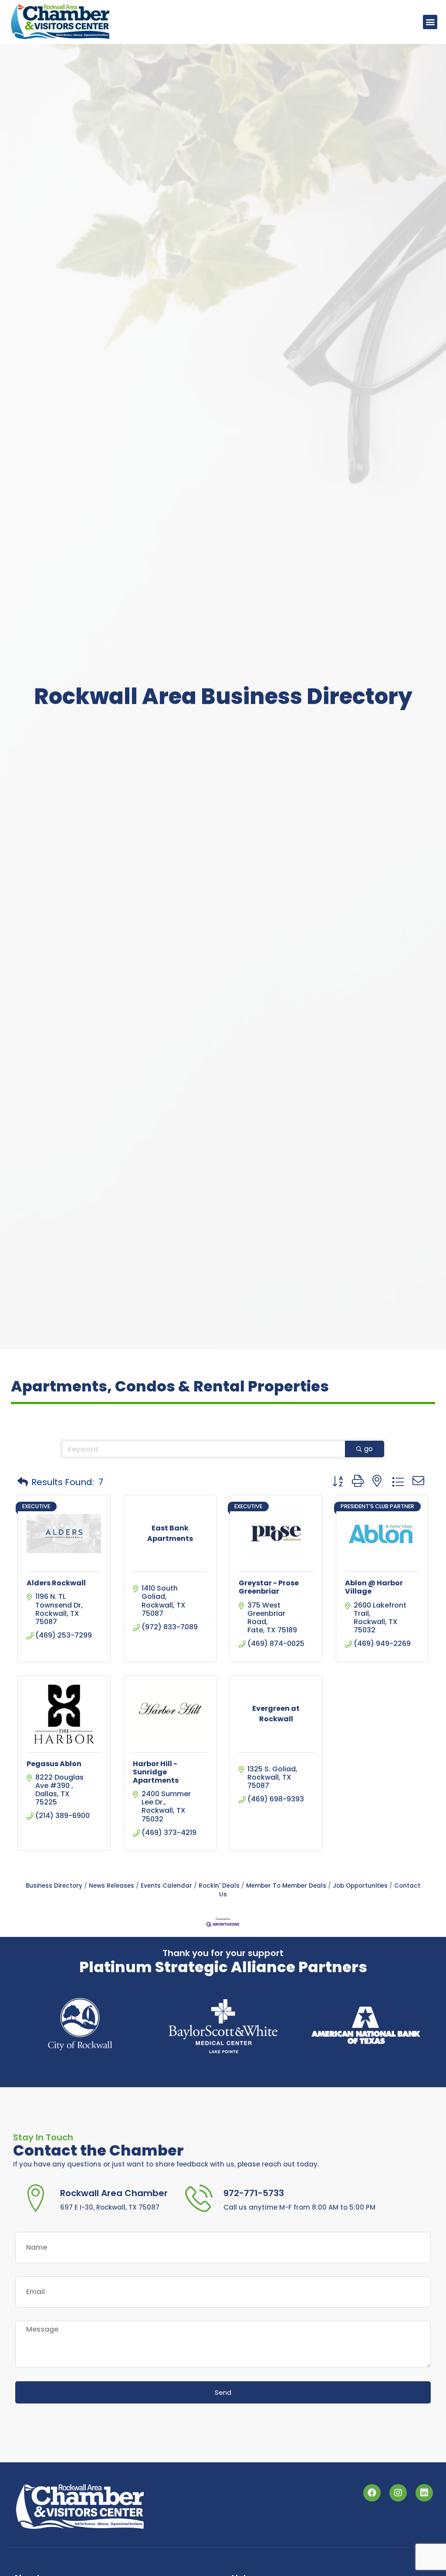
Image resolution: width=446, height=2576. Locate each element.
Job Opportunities (360, 1886)
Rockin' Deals (219, 1886)
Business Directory (54, 1886)
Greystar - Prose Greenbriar (269, 1587)
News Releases (111, 1886)
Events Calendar (166, 1886)
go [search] (368, 1449)
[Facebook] (372, 2493)
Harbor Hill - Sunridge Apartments (156, 1772)
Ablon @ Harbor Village (374, 1587)
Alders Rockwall (56, 1583)
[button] (430, 22)
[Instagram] (398, 2493)
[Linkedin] (424, 2493)
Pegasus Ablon (54, 1764)
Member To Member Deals (286, 1886)
